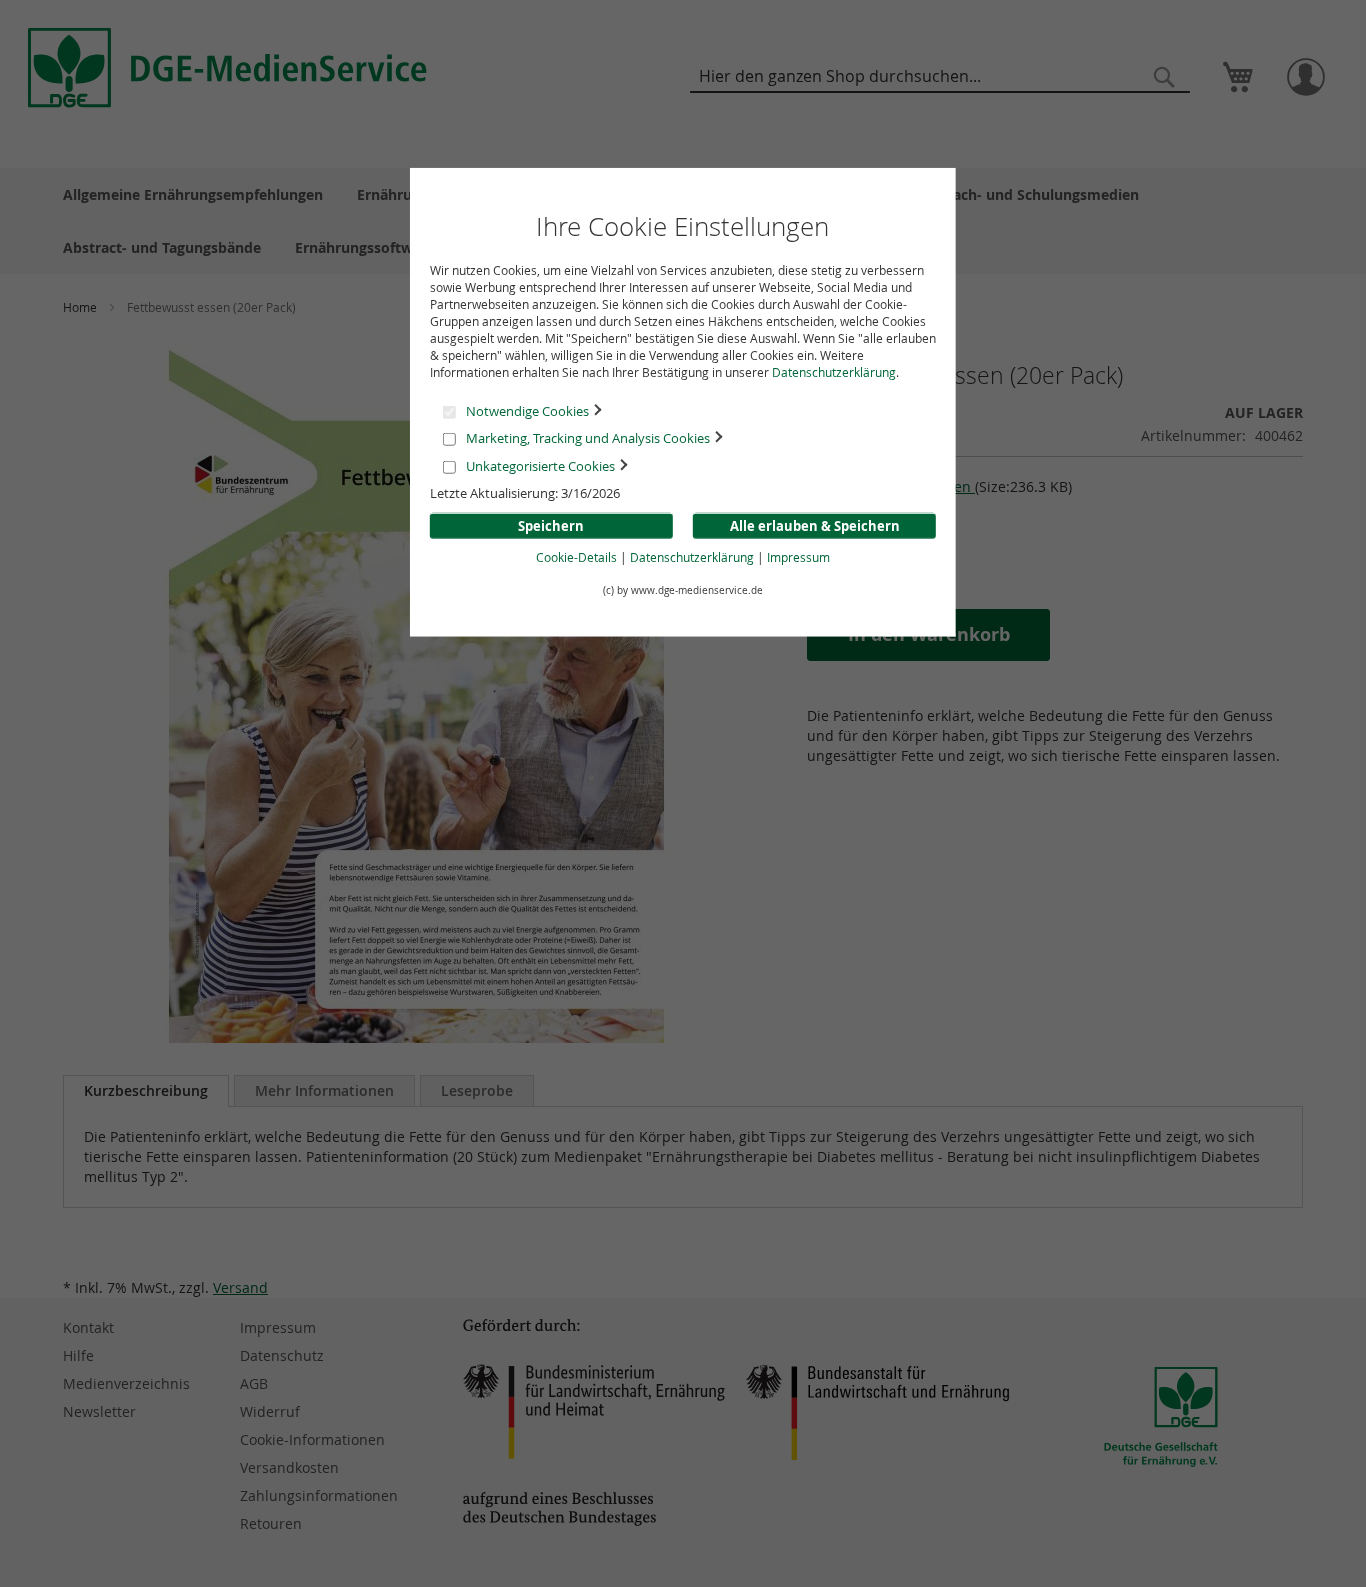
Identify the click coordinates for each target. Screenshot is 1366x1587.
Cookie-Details (576, 557)
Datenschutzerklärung (834, 372)
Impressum (798, 557)
